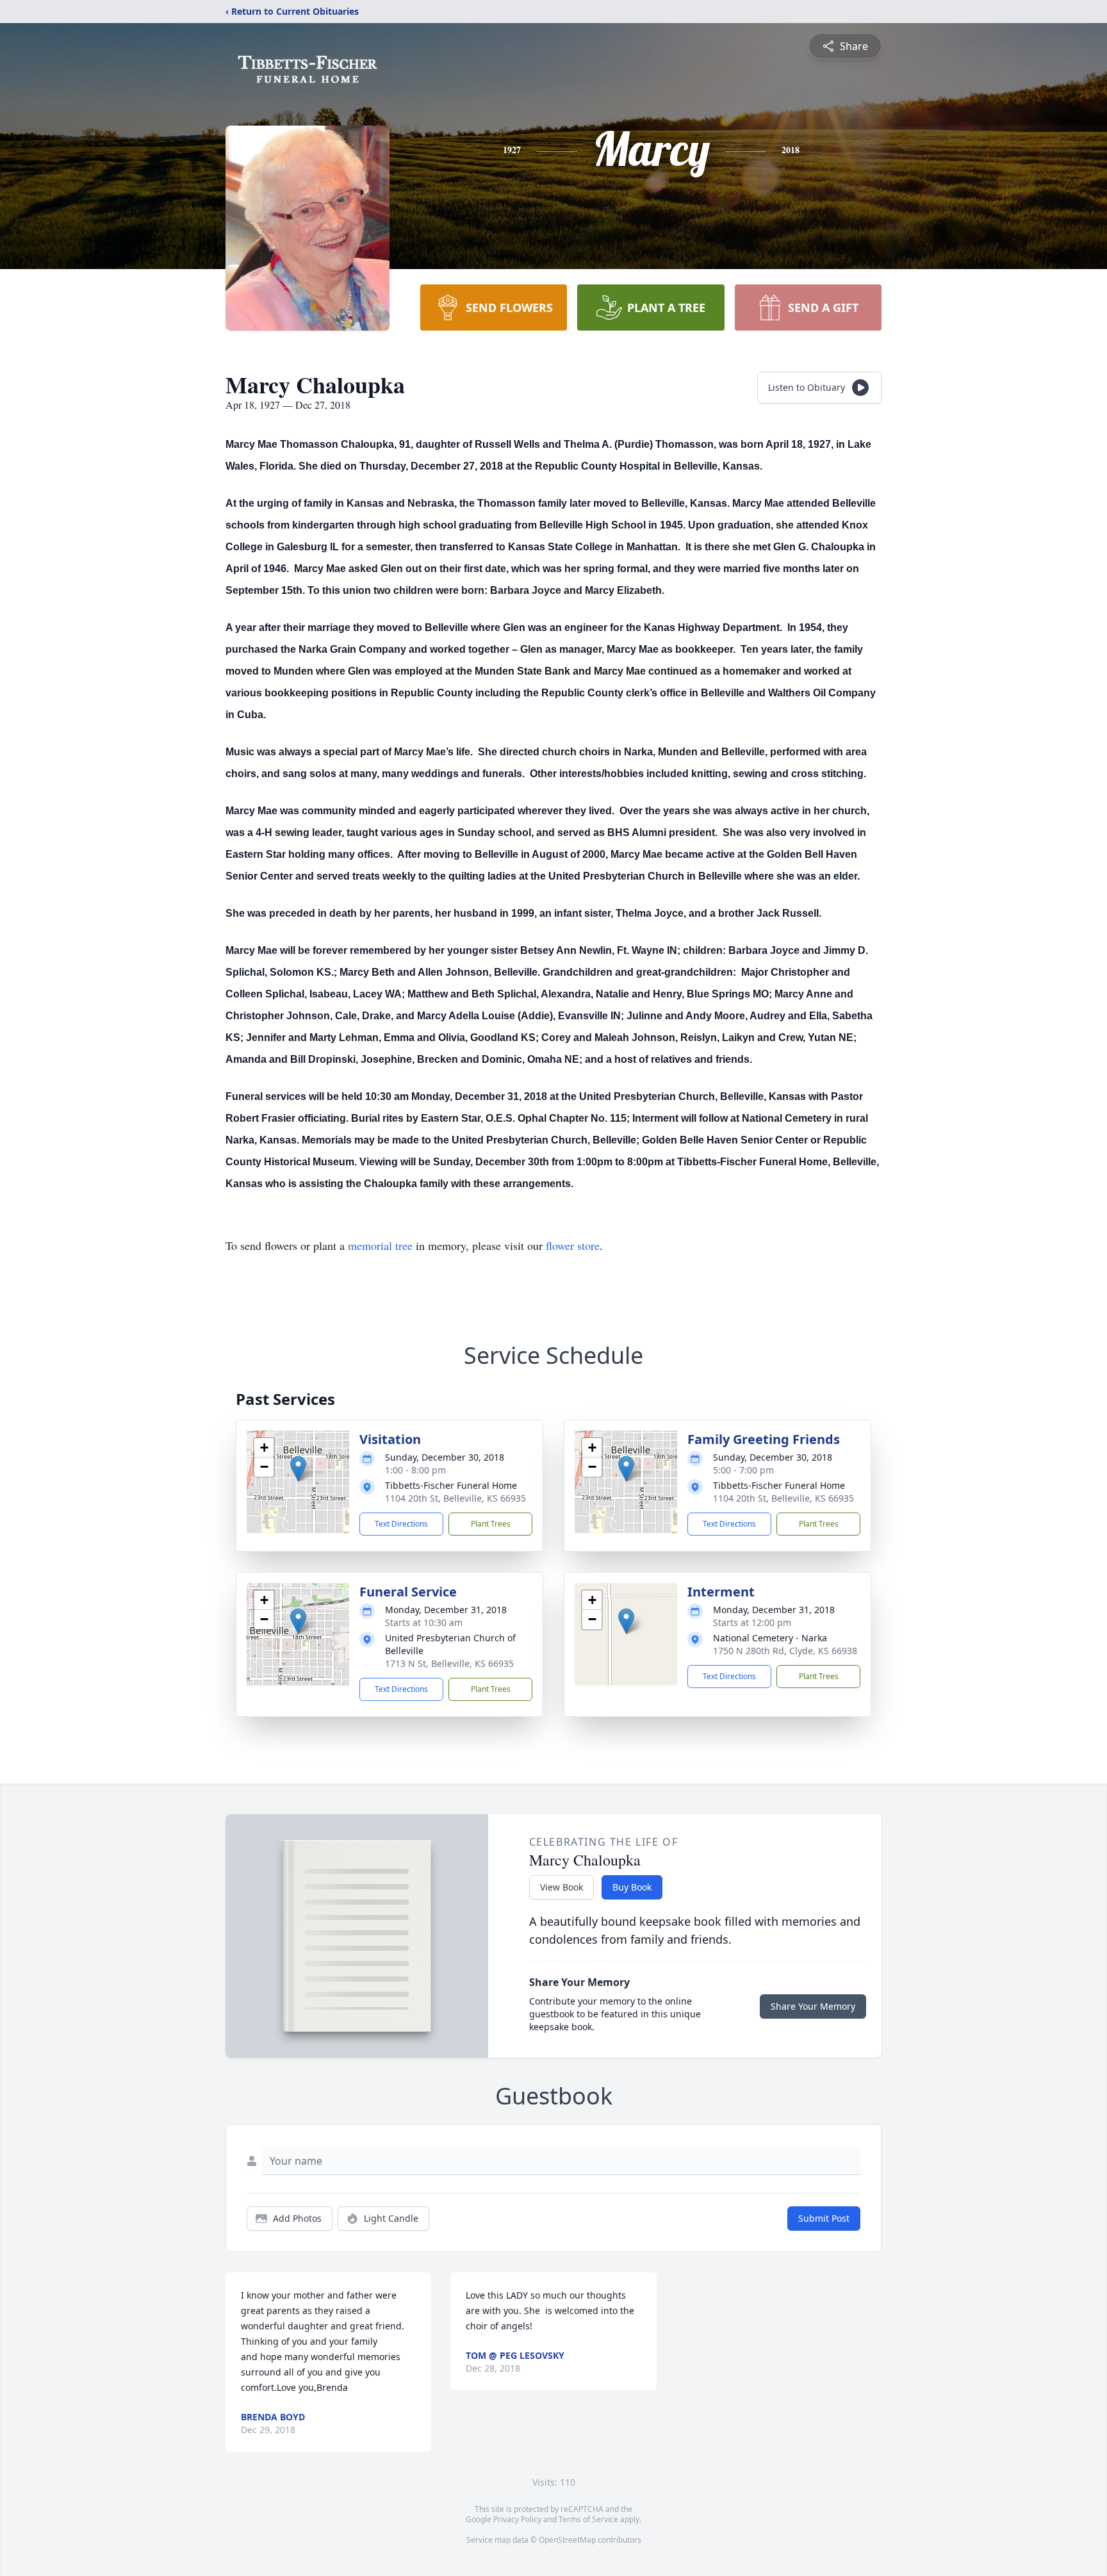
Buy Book (632, 1887)
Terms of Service (588, 2519)
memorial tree (380, 1245)
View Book (562, 1887)
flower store (573, 1245)
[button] (298, 1469)
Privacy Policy (517, 2519)
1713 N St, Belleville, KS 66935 (449, 1663)
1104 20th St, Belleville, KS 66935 (455, 1498)
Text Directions (401, 1524)
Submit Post (824, 2218)
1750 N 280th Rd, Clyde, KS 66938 (785, 1651)
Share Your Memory (813, 2006)
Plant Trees (491, 1524)
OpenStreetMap (567, 2540)
